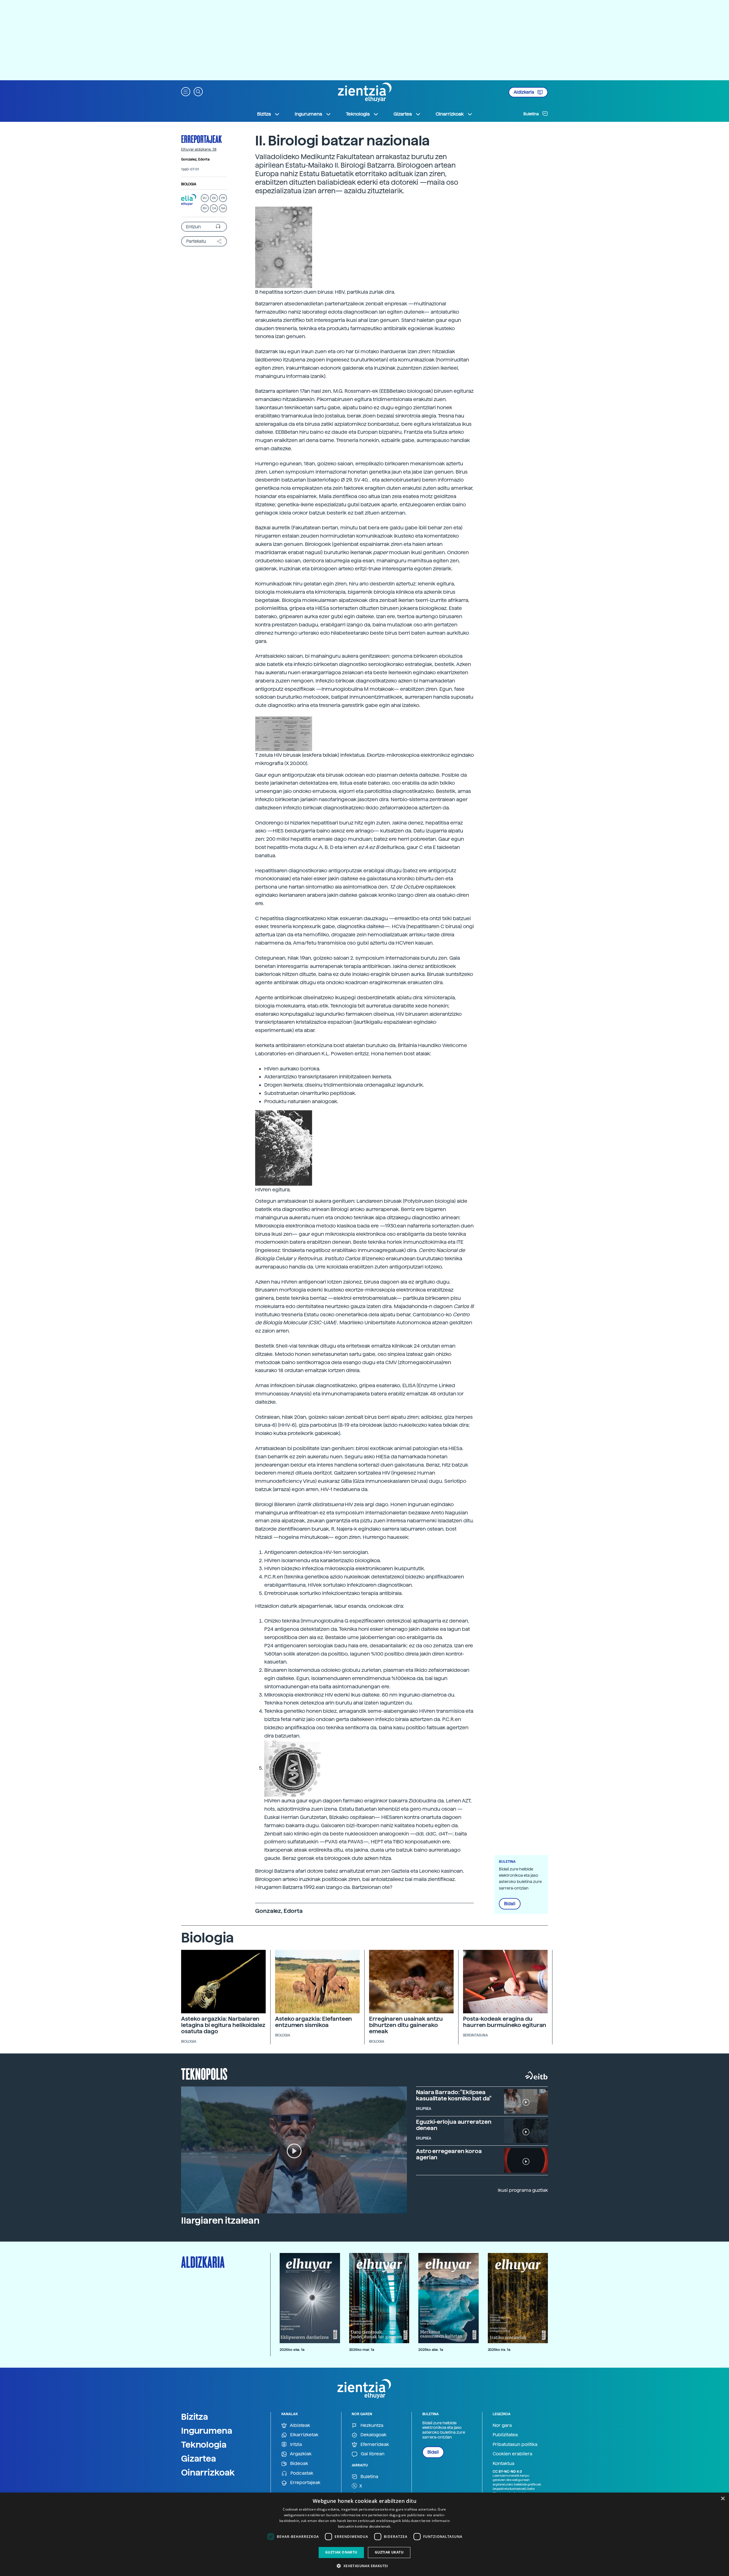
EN (205, 208)
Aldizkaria (524, 92)
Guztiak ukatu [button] (389, 2552)
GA (223, 208)
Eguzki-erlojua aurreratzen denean (454, 2125)
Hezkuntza (371, 2425)
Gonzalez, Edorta (195, 159)
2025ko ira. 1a (499, 2350)
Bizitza (195, 2417)
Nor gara (502, 2425)
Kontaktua (503, 2463)
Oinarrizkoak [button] (450, 114)
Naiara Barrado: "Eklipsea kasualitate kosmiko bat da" (454, 2095)
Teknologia (204, 2445)
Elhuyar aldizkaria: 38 (199, 149)
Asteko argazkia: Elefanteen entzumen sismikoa (314, 2022)
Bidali (510, 1904)
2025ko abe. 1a (431, 2350)
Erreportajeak (201, 139)
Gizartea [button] (403, 114)
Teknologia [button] (358, 114)
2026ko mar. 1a (362, 2350)
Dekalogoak (373, 2435)
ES (214, 198)
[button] (186, 91)
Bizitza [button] (264, 114)
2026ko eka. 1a (292, 2350)
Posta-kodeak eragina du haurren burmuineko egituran (505, 2022)
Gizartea (199, 2458)
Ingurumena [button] (308, 114)
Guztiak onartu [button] (341, 2552)
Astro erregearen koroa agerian (449, 2154)
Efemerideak (374, 2444)
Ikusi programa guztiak (523, 2190)
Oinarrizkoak (208, 2472)
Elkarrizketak (304, 2435)
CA (214, 208)
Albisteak (300, 2425)
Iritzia (295, 2444)
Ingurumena (207, 2431)
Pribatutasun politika (515, 2444)
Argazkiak (300, 2454)
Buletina (532, 114)
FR (223, 198)
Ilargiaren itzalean (220, 2221)
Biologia (189, 184)
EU (205, 198)
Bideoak (299, 2463)
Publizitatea (505, 2435)
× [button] (723, 2499)
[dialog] (364, 2534)
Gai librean (372, 2454)
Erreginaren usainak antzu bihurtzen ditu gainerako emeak (406, 2025)
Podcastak (301, 2473)
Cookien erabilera (512, 2454)
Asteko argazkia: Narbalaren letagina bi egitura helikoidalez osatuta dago (223, 2025)
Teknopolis (204, 2073)
